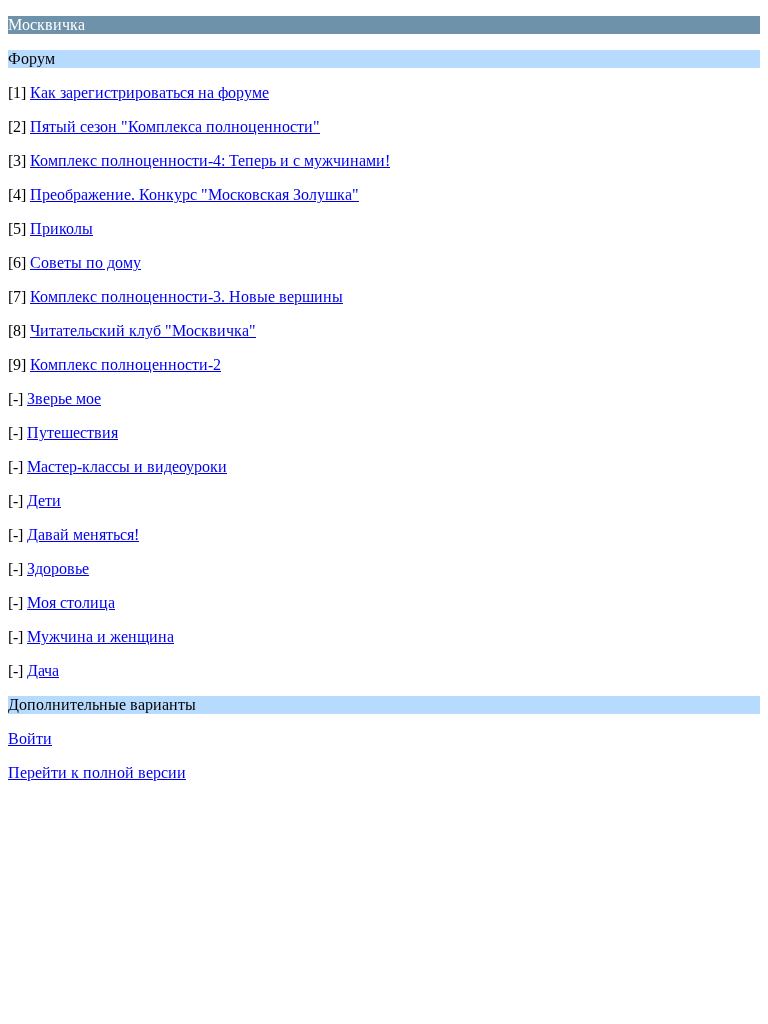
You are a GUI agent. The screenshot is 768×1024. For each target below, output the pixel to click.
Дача (43, 670)
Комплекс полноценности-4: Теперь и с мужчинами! (210, 160)
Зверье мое (64, 398)
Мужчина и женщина (100, 636)
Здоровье (58, 568)
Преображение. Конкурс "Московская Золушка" (194, 194)
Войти (30, 738)
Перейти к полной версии (97, 772)
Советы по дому (85, 262)
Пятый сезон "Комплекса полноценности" (175, 126)
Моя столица (71, 602)
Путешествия (72, 432)
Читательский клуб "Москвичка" (143, 330)
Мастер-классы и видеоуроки (127, 466)
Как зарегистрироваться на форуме (149, 92)
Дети (44, 500)
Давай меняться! (83, 534)
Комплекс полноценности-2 (125, 364)
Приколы (61, 228)
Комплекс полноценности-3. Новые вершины (186, 296)
